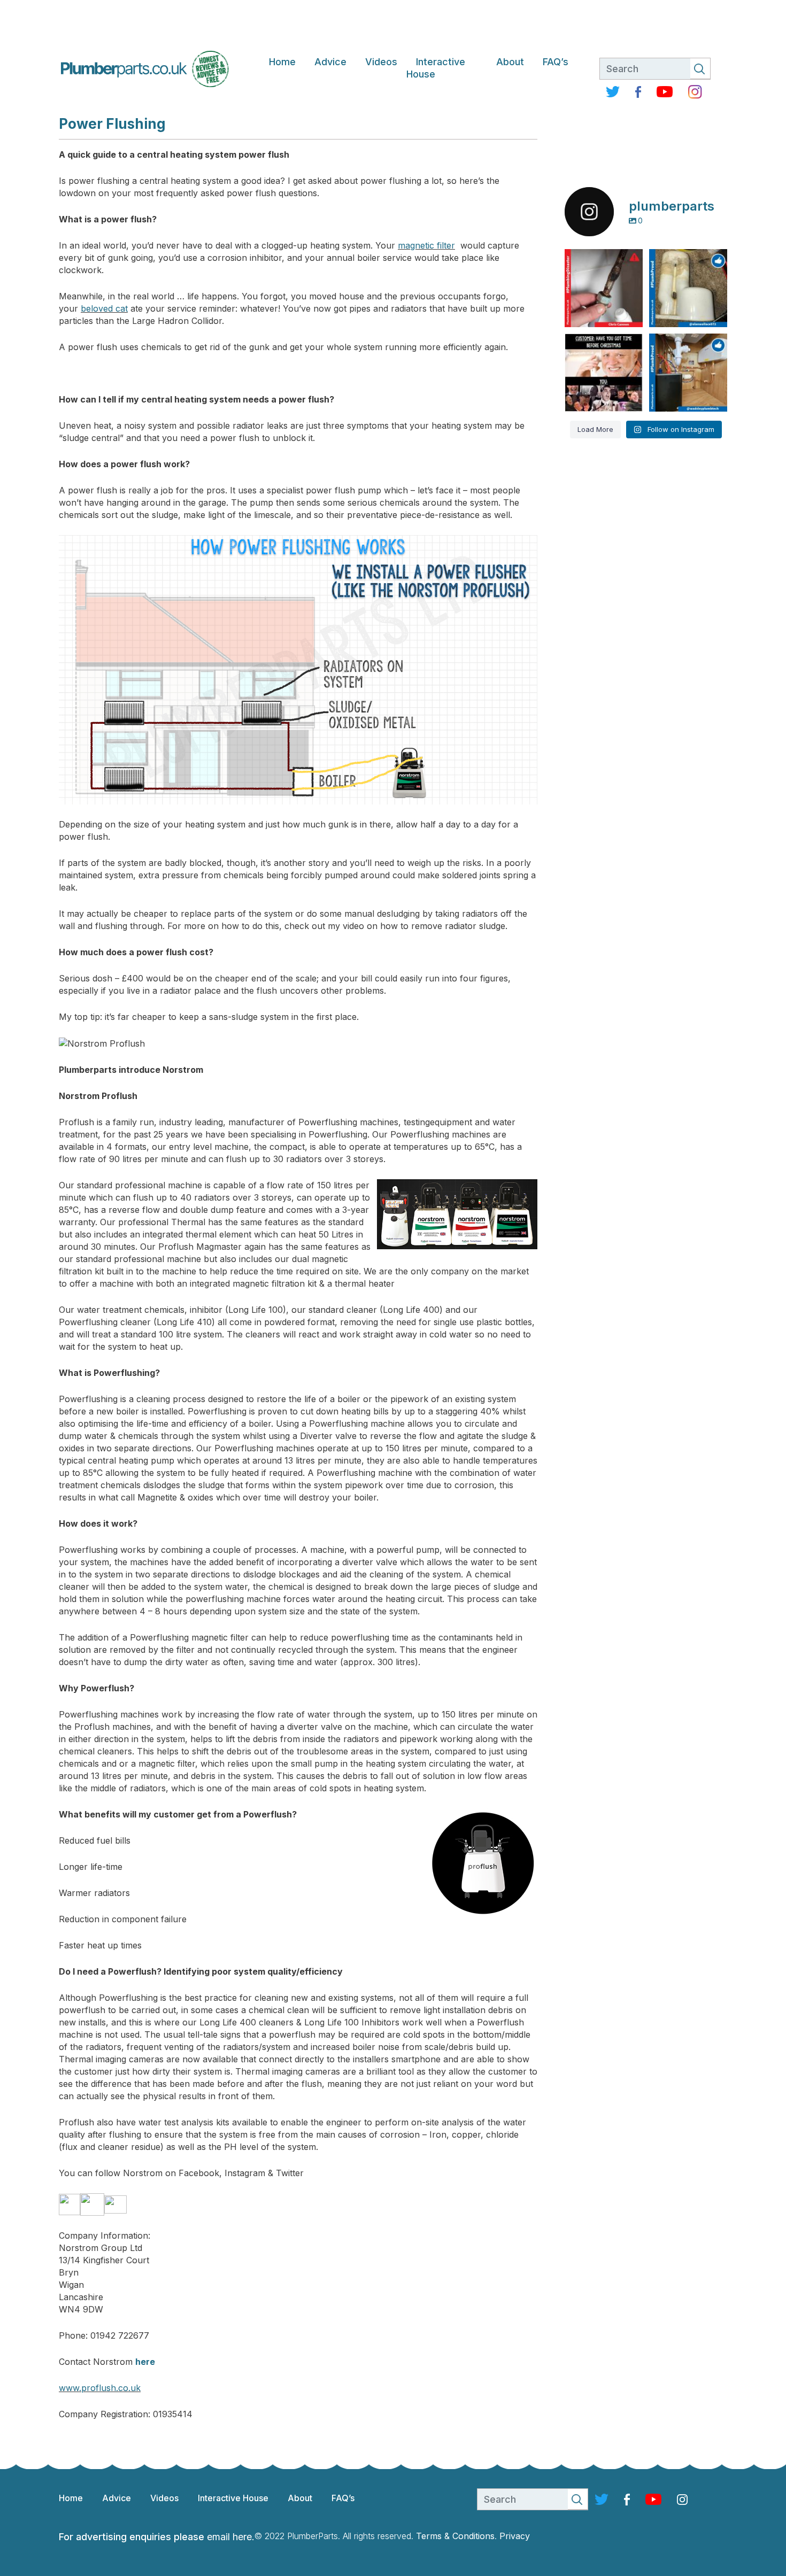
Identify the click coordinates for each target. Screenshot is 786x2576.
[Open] (604, 288)
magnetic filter (426, 245)
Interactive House (436, 68)
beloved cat (104, 308)
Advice (330, 62)
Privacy (515, 2536)
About (510, 62)
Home (282, 62)
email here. (231, 2537)
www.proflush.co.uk (100, 2388)
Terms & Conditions (455, 2536)
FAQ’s (556, 62)
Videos (381, 62)
